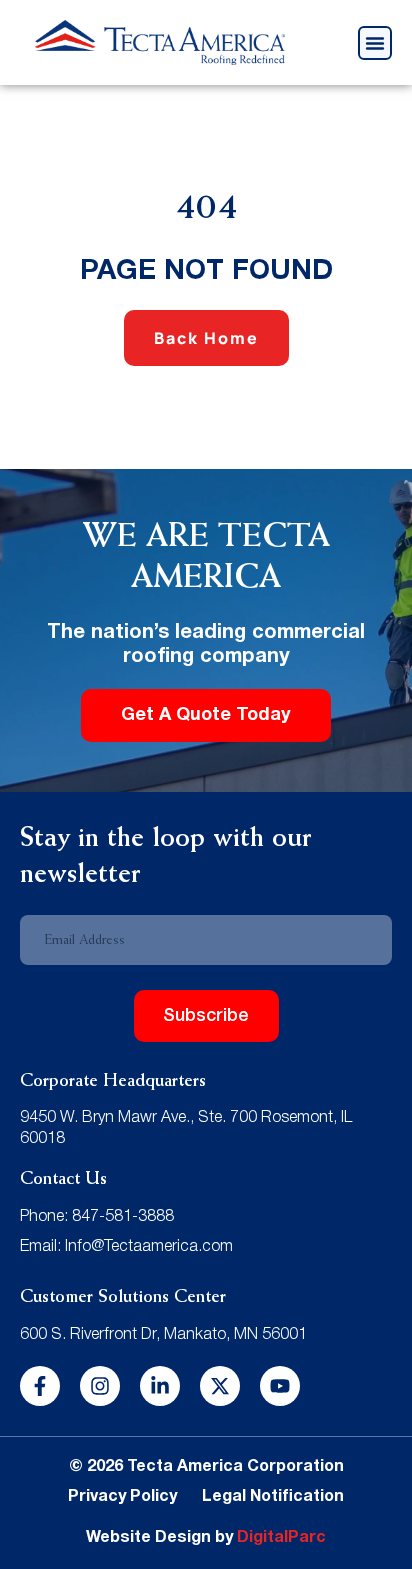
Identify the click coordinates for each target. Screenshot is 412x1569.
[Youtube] (280, 1386)
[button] (375, 43)
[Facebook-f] (40, 1386)
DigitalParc (281, 1538)
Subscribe (206, 1016)
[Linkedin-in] (160, 1386)
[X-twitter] (220, 1386)
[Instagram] (100, 1386)
